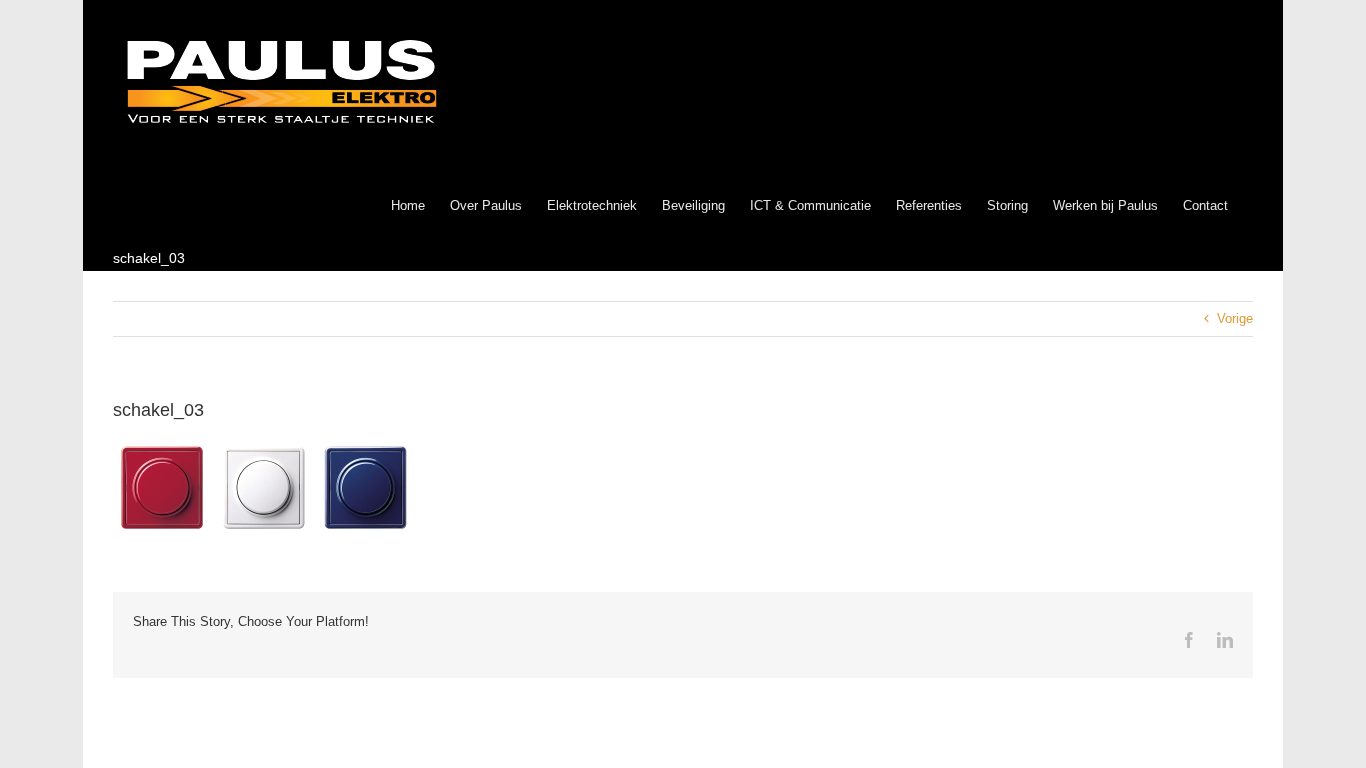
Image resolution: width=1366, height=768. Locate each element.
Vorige (1235, 318)
